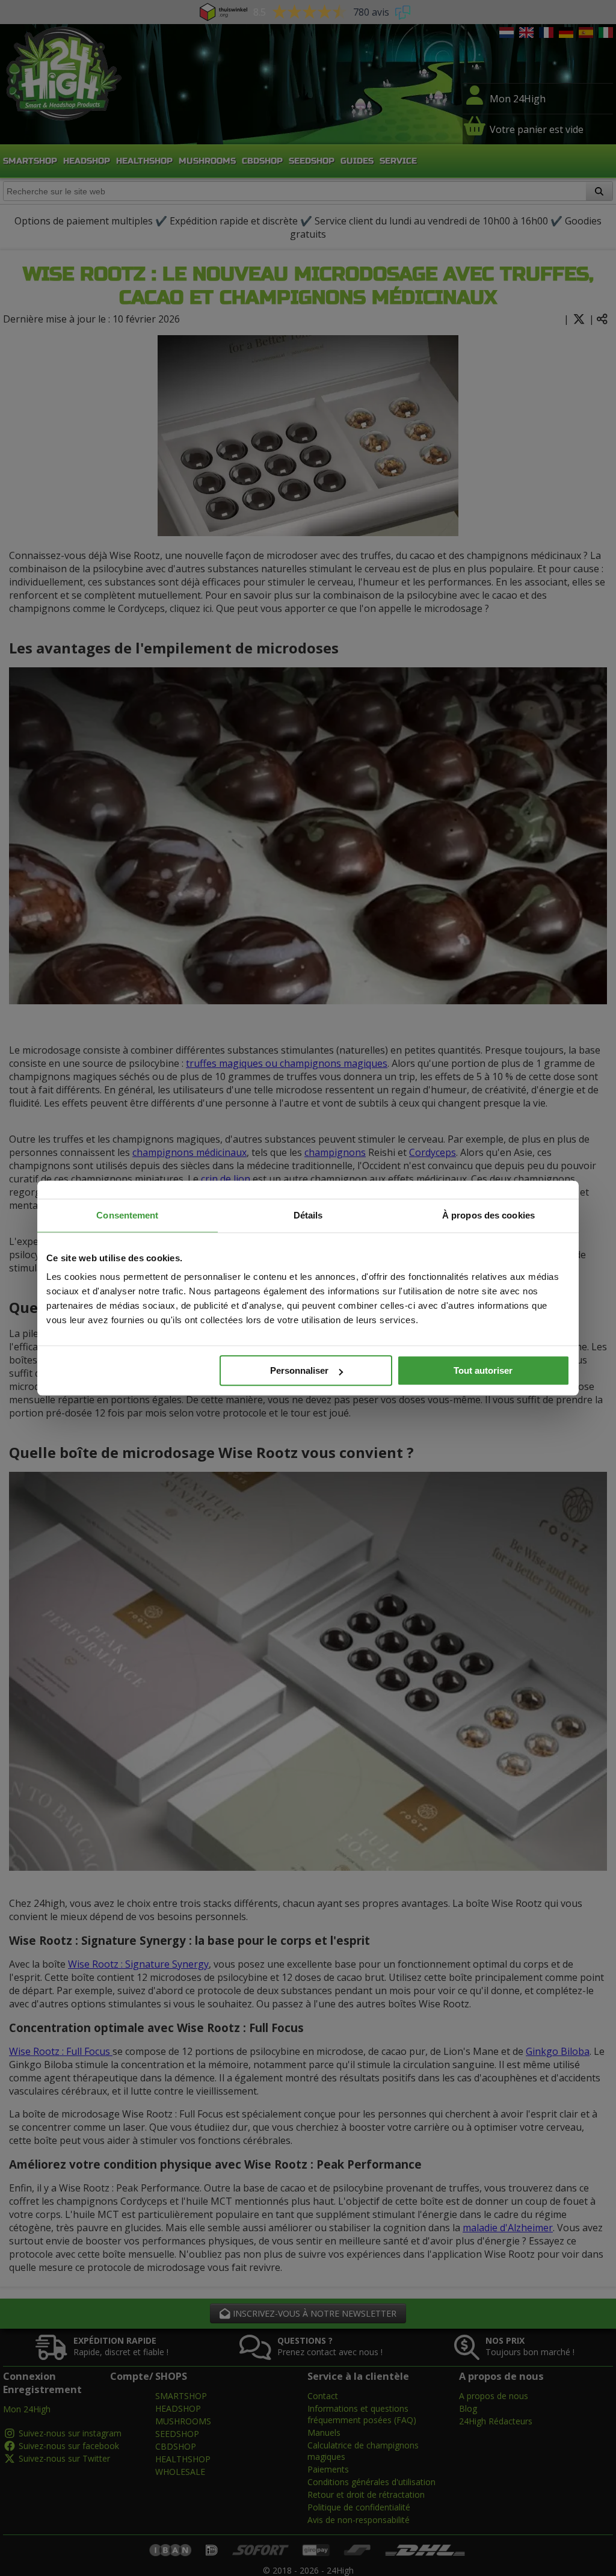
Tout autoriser (483, 1370)
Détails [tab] (308, 1215)
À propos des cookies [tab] (488, 1215)
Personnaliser (299, 1370)
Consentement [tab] (127, 1215)
